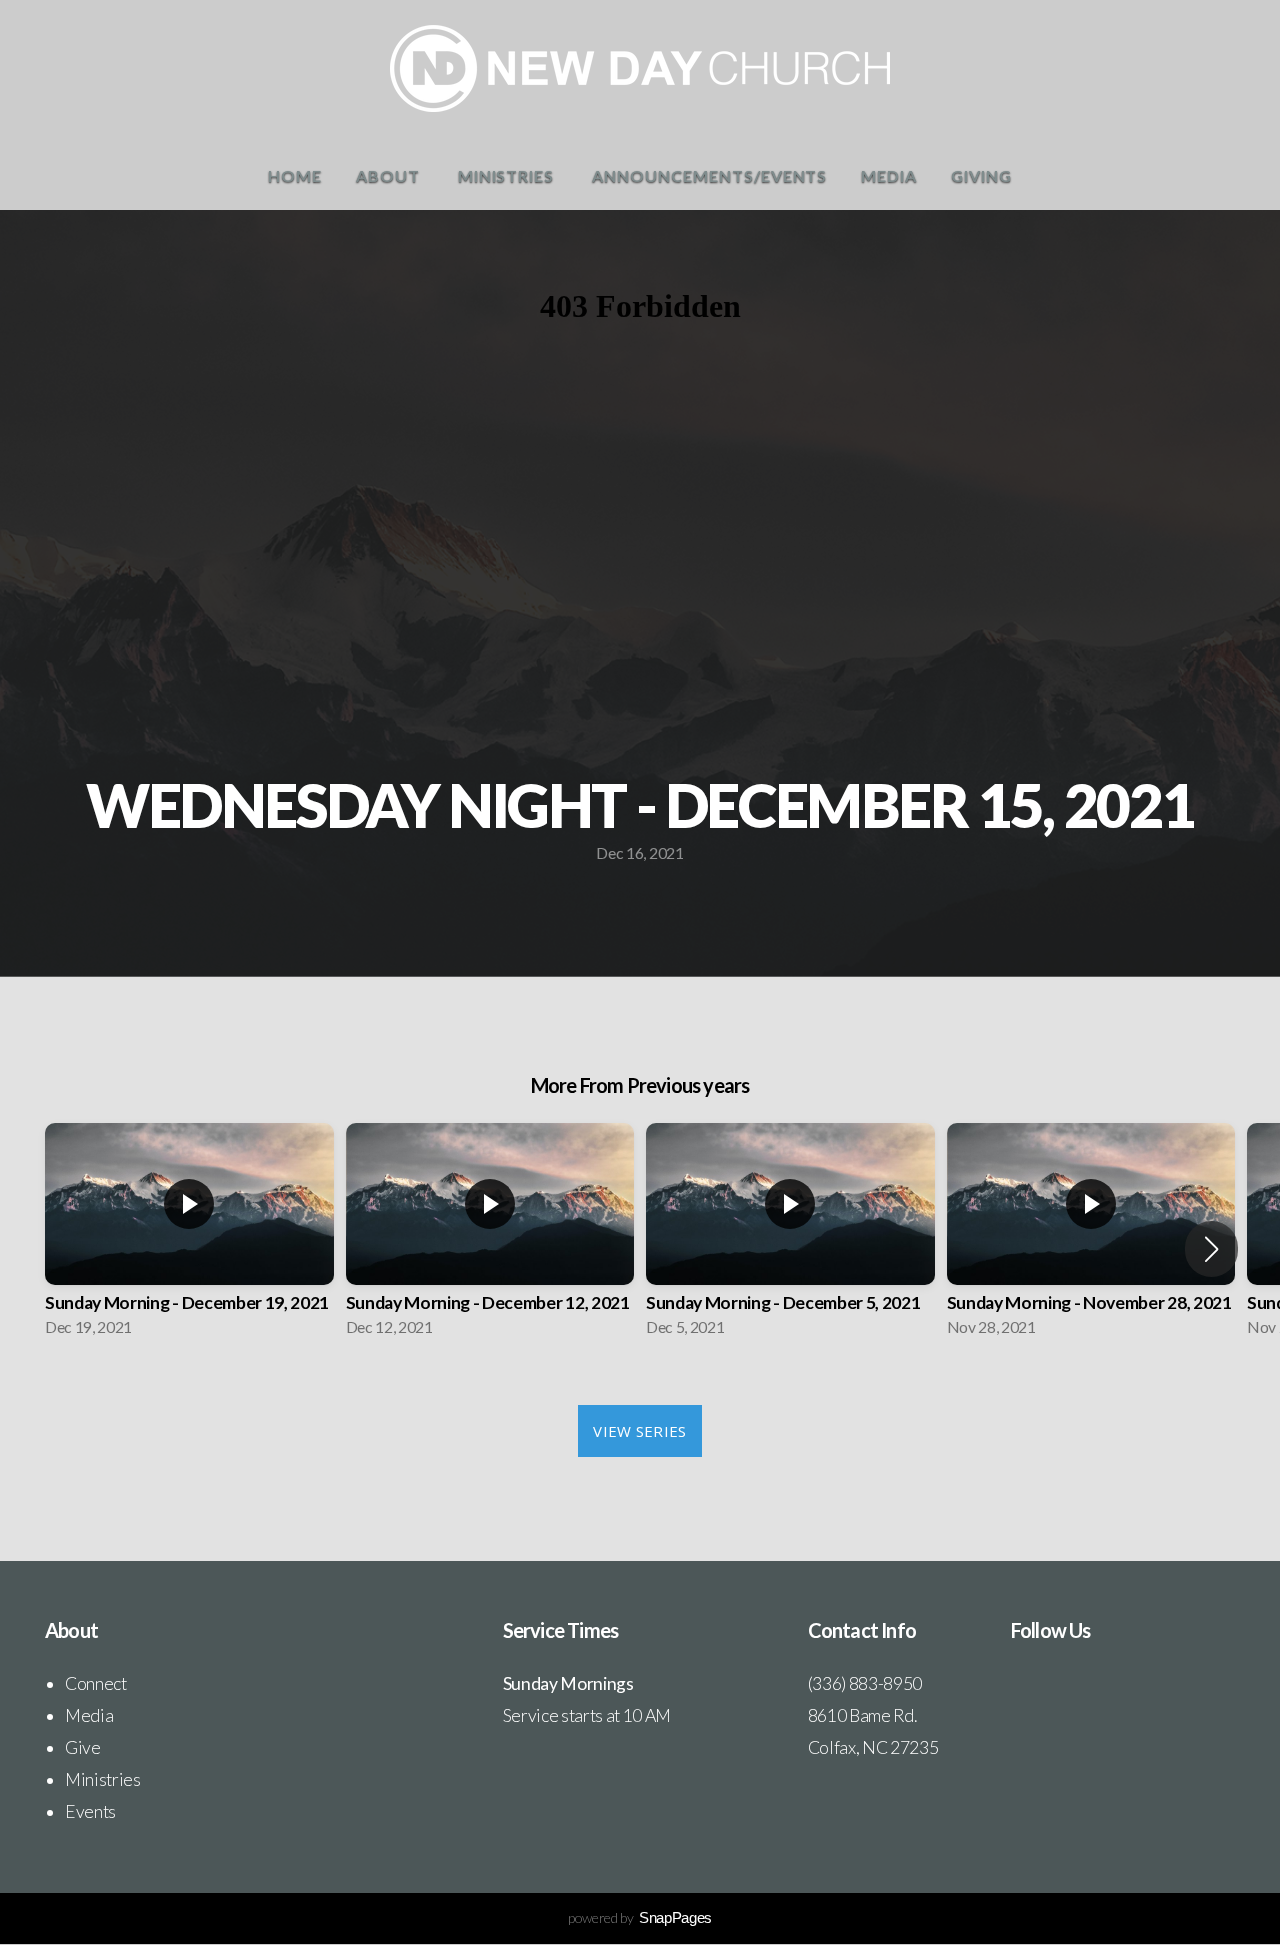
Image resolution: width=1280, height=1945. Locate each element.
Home (295, 175)
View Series (639, 1431)
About (390, 175)
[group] (189, 1236)
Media (889, 175)
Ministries (508, 175)
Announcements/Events (709, 175)
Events (90, 1811)
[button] (1211, 1249)
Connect (96, 1683)
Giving (981, 175)
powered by (640, 1917)
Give (83, 1747)
